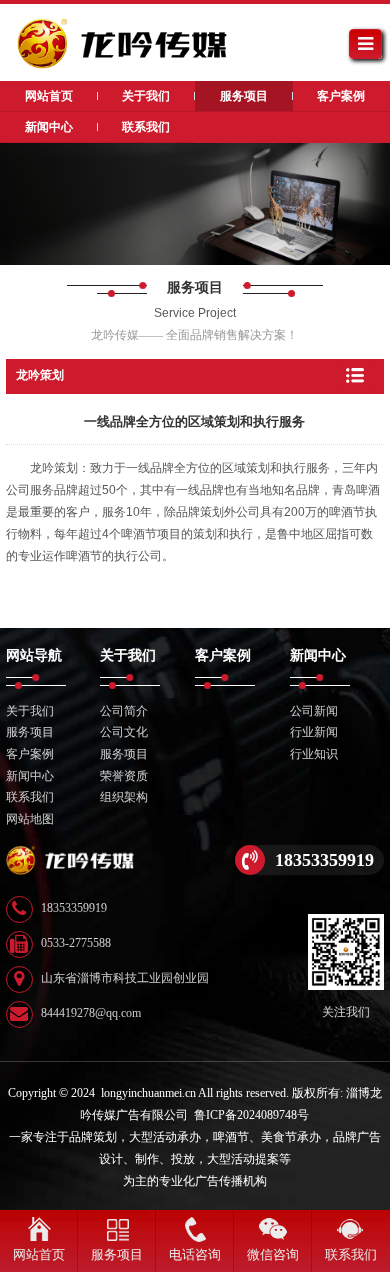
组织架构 (124, 797)
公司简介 (124, 711)
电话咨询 (195, 1254)
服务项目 (30, 732)
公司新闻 (314, 711)
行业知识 (314, 754)
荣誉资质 (124, 776)
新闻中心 (30, 776)
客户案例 (30, 754)
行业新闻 (314, 732)
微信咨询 (273, 1254)
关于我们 (30, 711)
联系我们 (30, 797)
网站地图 (30, 819)
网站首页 (39, 1254)
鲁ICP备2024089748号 (251, 1115)
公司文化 (124, 732)
